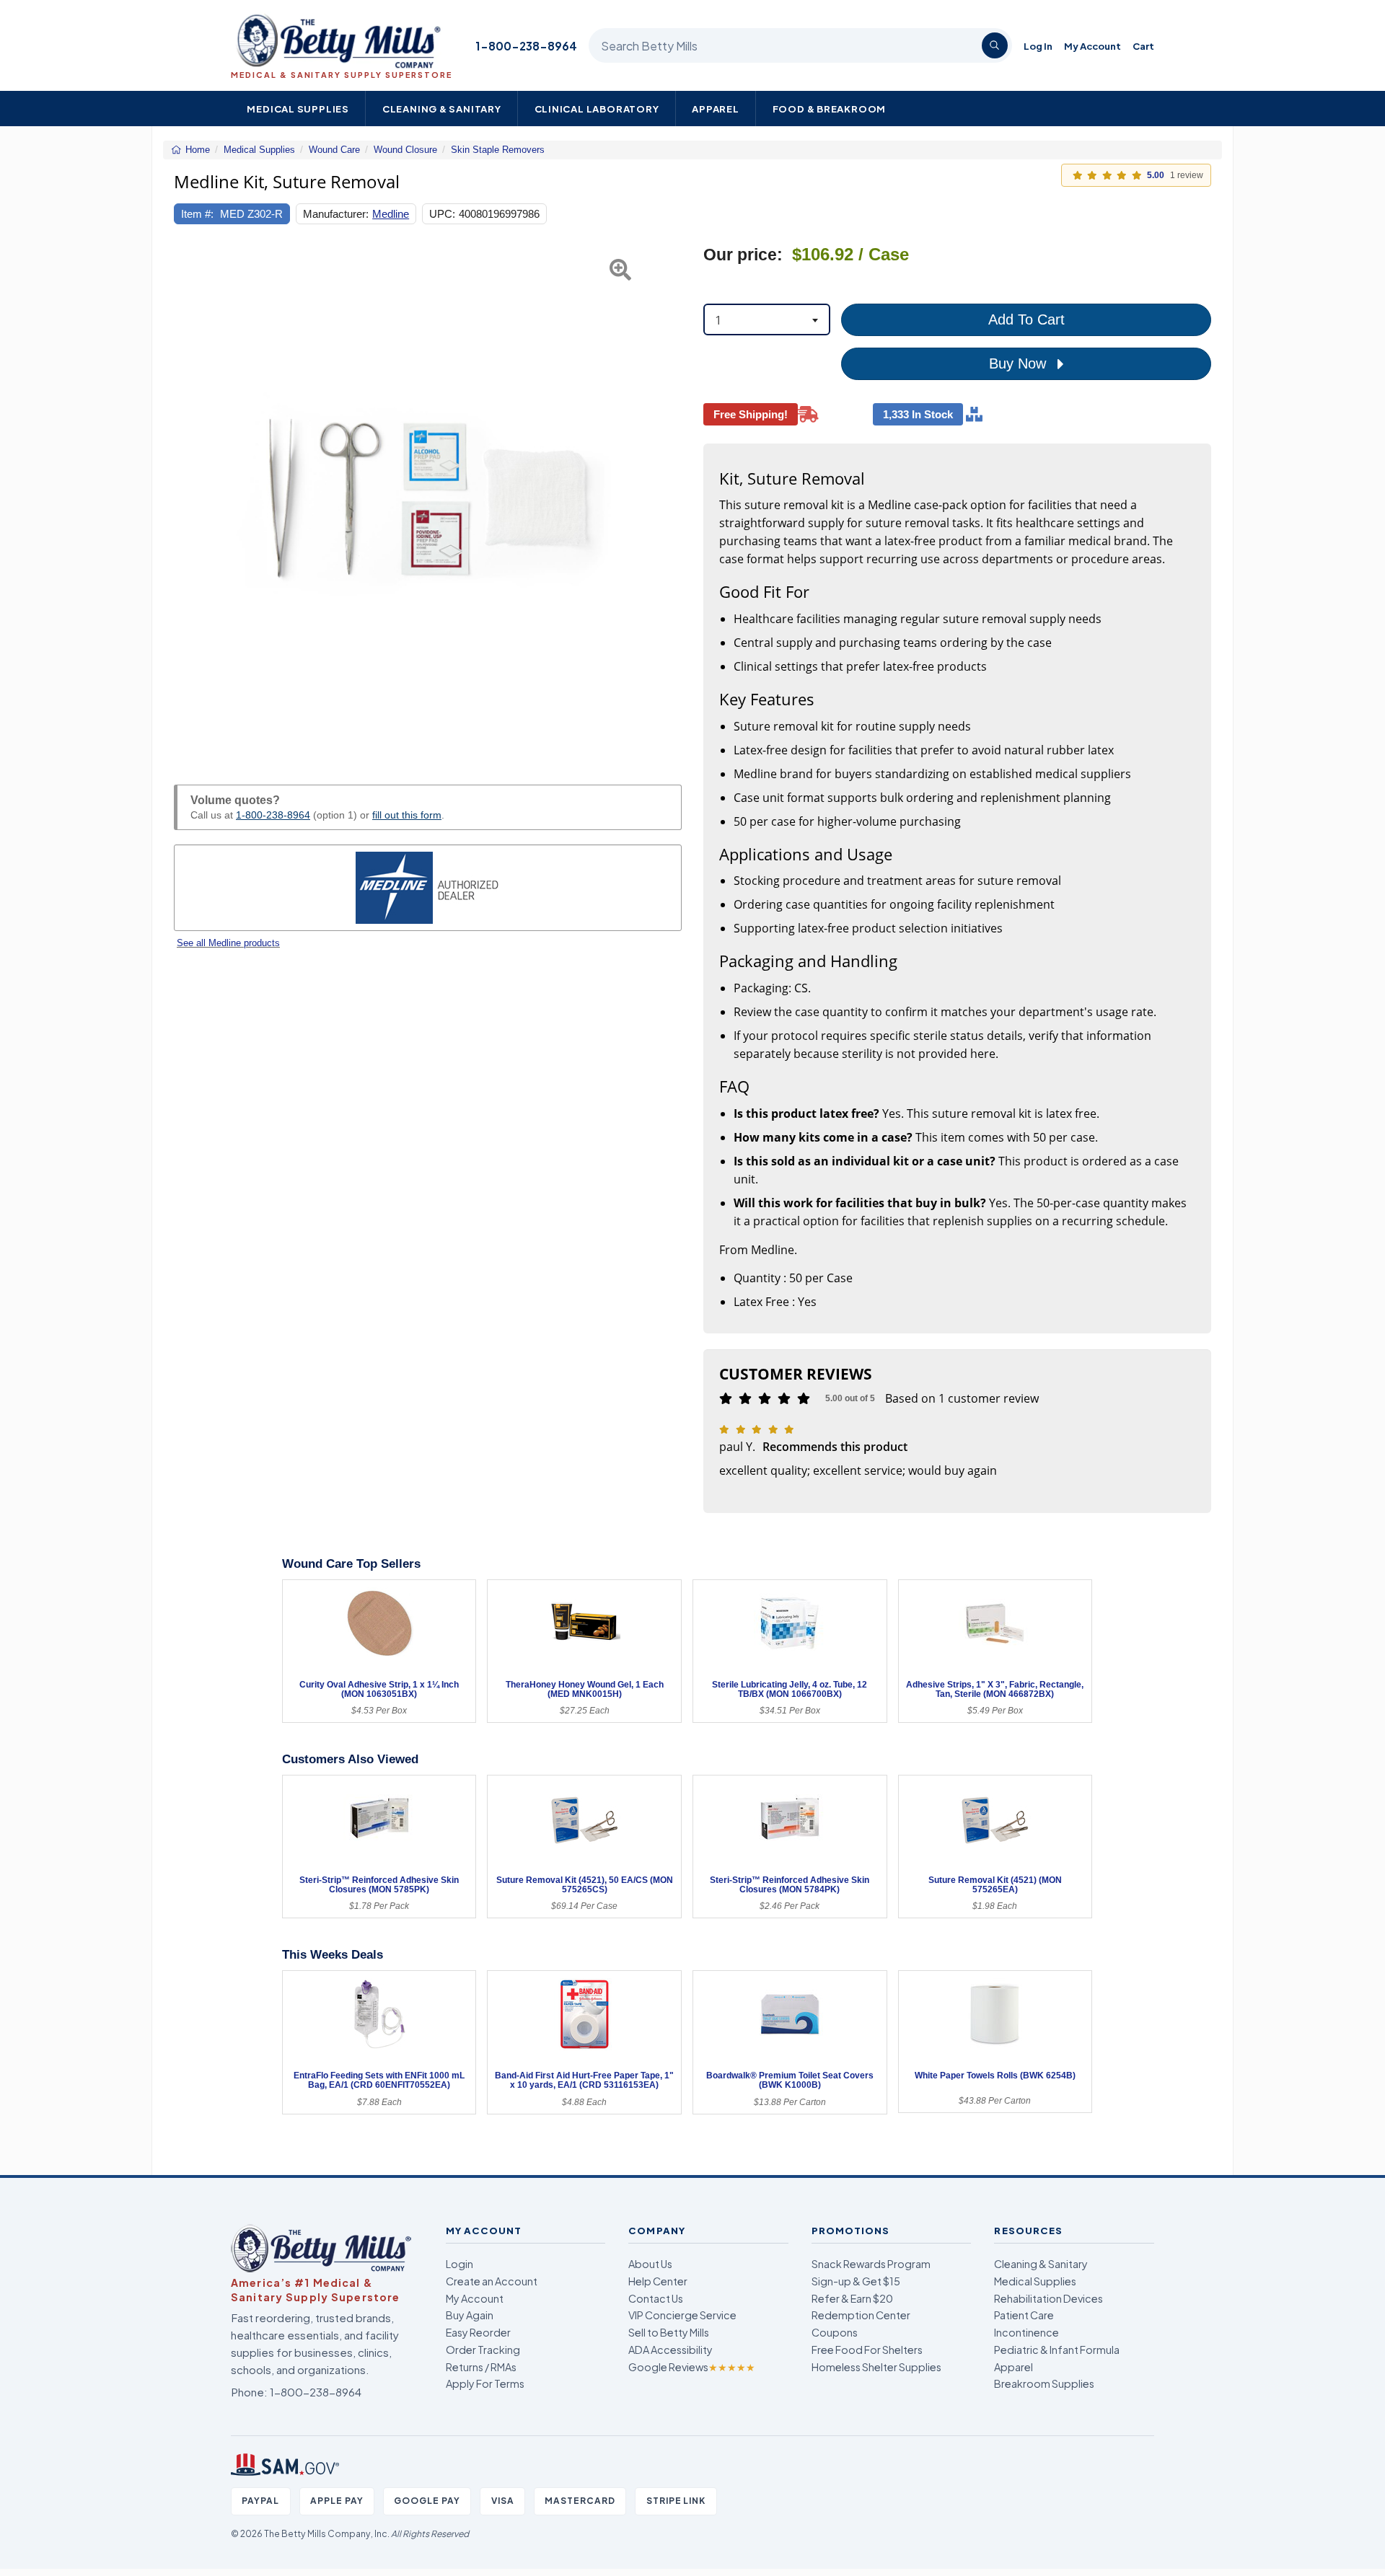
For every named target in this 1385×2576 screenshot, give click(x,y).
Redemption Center (861, 2315)
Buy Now (1020, 363)
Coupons (835, 2332)
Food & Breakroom (830, 109)
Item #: (197, 214)
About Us (650, 2264)
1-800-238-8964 (526, 46)
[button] (192, 498)
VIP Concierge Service (682, 2315)
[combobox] (767, 319)
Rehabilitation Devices (1048, 2298)
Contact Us (656, 2298)
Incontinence (1026, 2332)
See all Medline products (228, 943)
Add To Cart (1026, 319)
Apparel (716, 109)
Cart (1143, 46)
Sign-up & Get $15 (856, 2281)
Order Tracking (483, 2350)
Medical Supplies (298, 109)
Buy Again (470, 2315)
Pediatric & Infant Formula (1057, 2350)
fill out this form (407, 815)
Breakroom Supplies (1044, 2383)
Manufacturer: (336, 214)
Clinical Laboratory (597, 109)
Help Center (658, 2281)
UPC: (442, 214)
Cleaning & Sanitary (442, 109)
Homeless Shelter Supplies (876, 2367)
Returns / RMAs (481, 2367)
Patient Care (1024, 2315)
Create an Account (492, 2281)
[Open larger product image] (428, 498)
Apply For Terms (485, 2383)
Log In (1038, 46)
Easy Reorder (478, 2332)
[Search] (995, 45)
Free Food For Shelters (867, 2350)
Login (460, 2264)
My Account (1092, 46)
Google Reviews (692, 2367)
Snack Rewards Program (871, 2264)
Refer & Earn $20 (852, 2298)
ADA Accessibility (670, 2350)
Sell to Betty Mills (669, 2332)
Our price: (743, 255)
